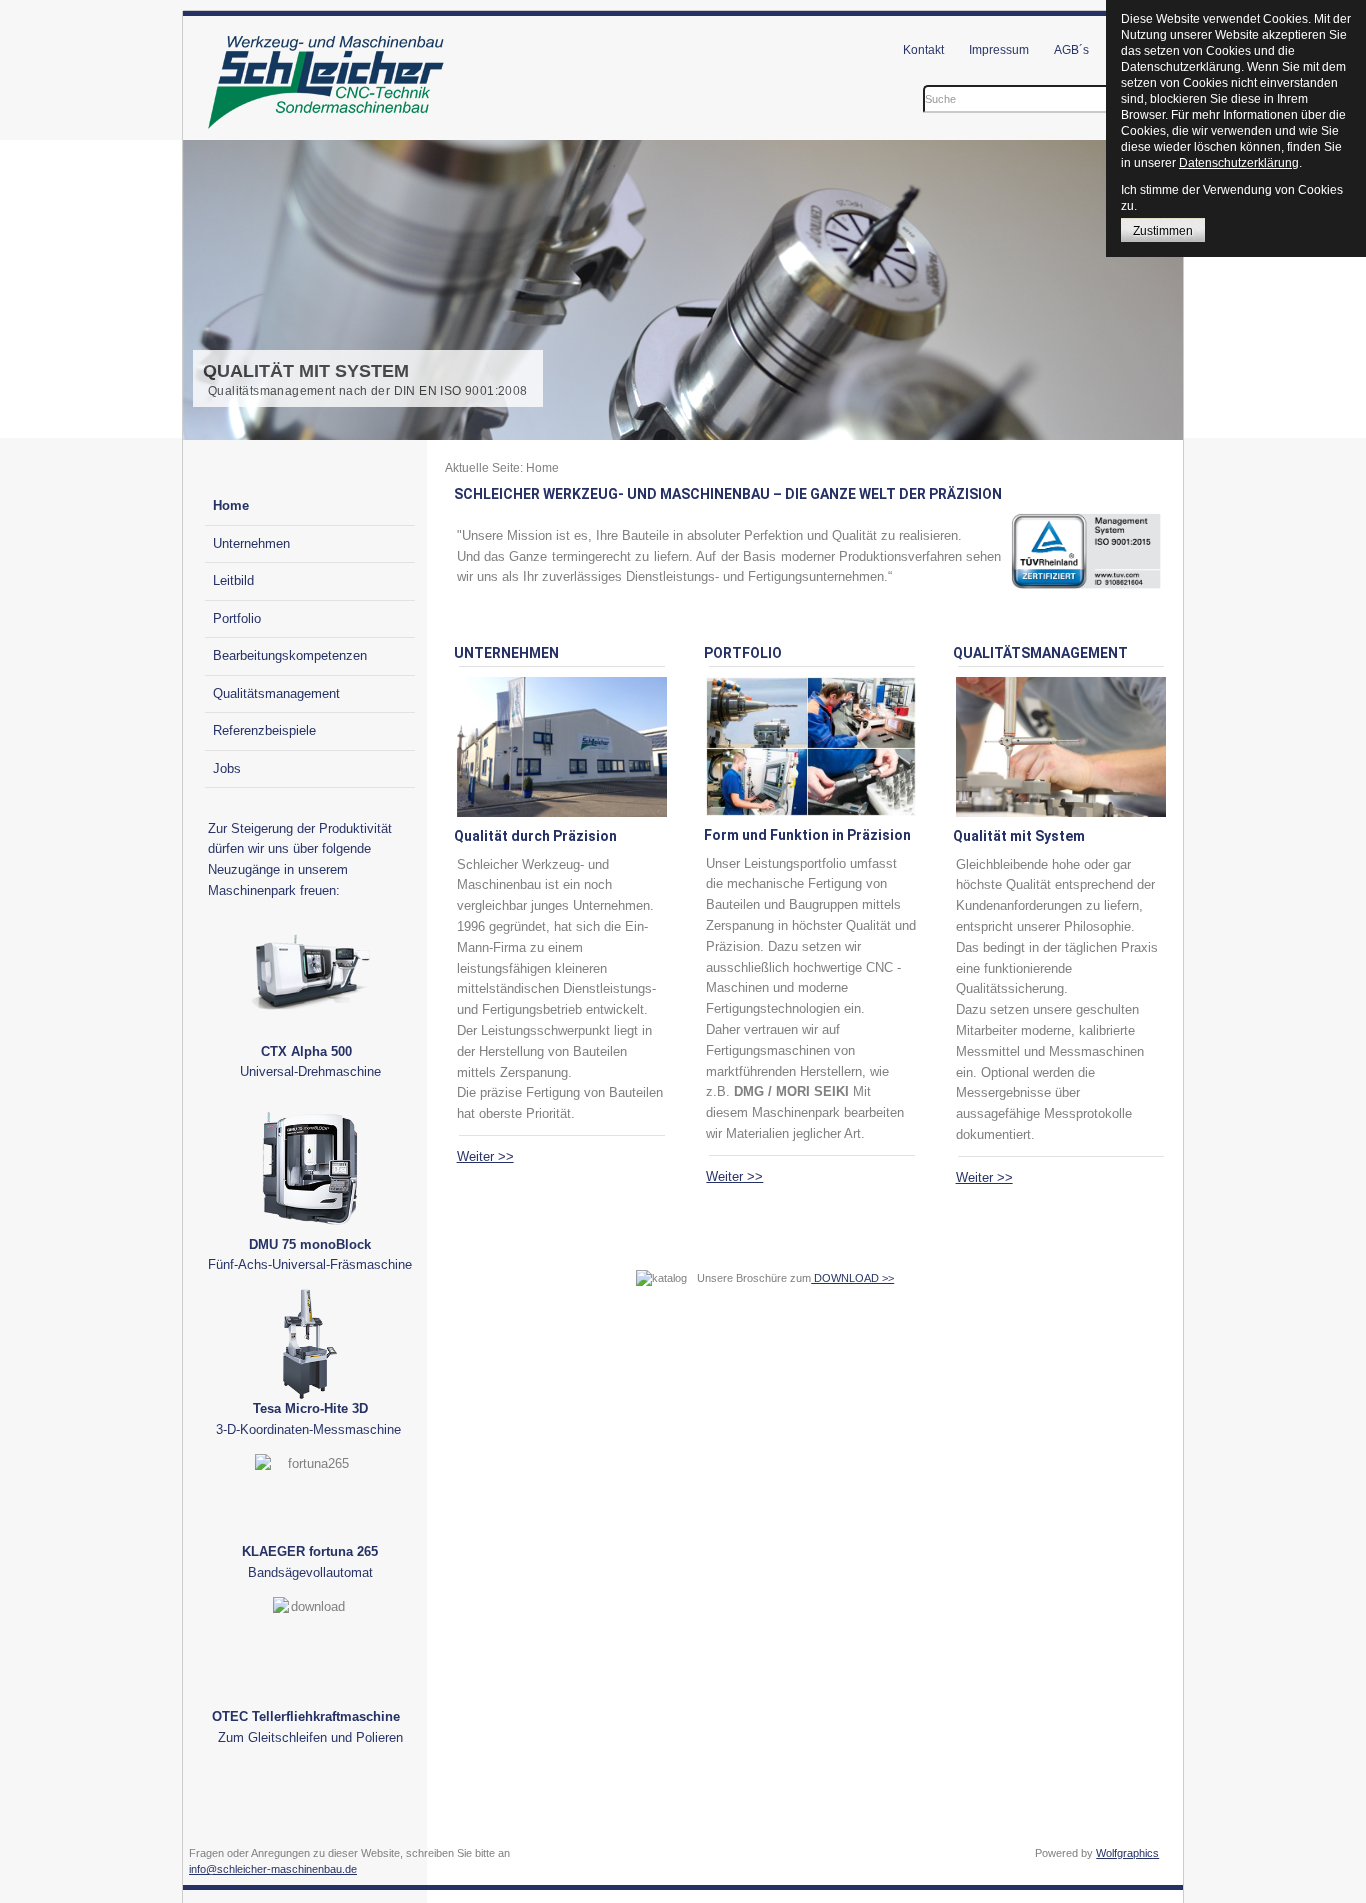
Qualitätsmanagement (276, 693)
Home (231, 505)
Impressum (999, 50)
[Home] (327, 129)
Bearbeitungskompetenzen (290, 655)
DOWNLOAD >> (852, 1278)
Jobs (227, 768)
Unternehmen (251, 543)
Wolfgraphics (1127, 1853)
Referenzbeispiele (264, 730)
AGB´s (1071, 50)
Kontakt (923, 50)
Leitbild (233, 580)
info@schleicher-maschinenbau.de (273, 1869)
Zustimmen (1163, 231)
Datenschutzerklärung (1239, 163)
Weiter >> (485, 1156)
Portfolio (237, 618)
